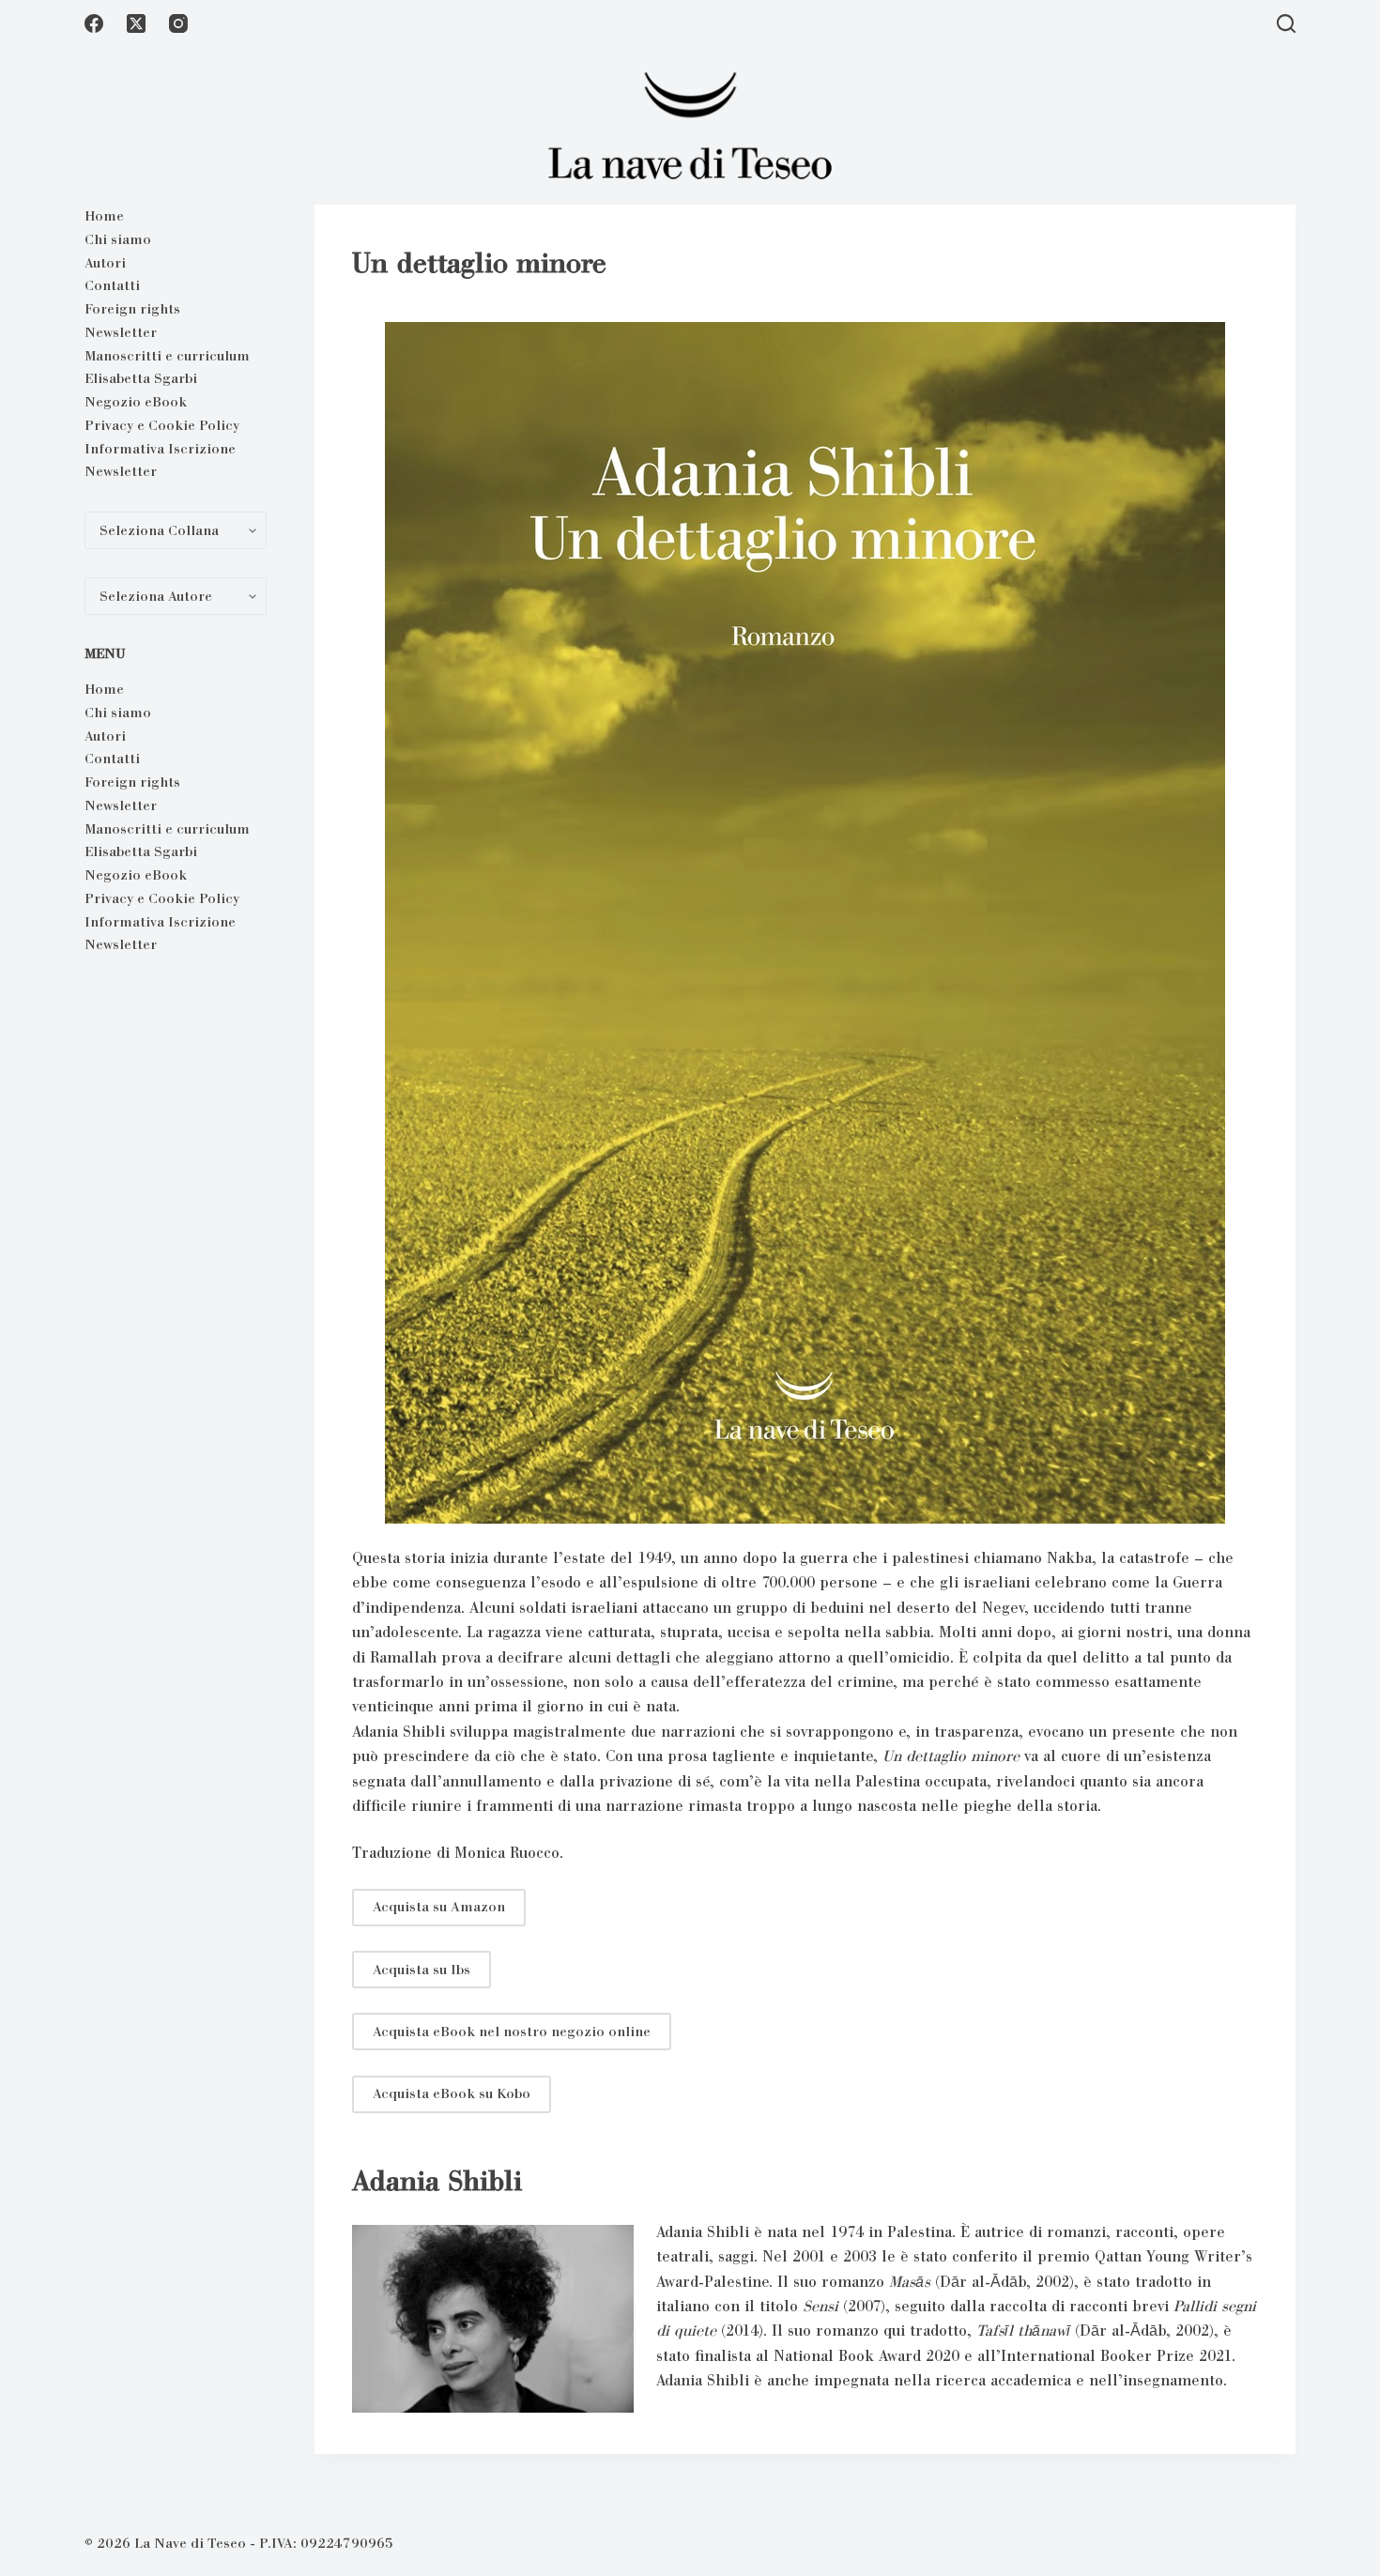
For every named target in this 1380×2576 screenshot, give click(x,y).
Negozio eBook (136, 402)
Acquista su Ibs (422, 1970)
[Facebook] (94, 23)
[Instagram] (178, 23)
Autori (105, 263)
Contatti (112, 285)
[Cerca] (1286, 23)
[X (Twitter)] (136, 23)
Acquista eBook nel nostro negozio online (512, 2032)
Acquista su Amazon (439, 1907)
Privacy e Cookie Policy (162, 425)
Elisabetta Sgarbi (141, 378)
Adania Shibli (437, 2181)
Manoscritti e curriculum (167, 356)
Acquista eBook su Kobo (452, 2093)
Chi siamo (118, 239)
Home (104, 216)
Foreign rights (132, 309)
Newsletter (121, 332)
